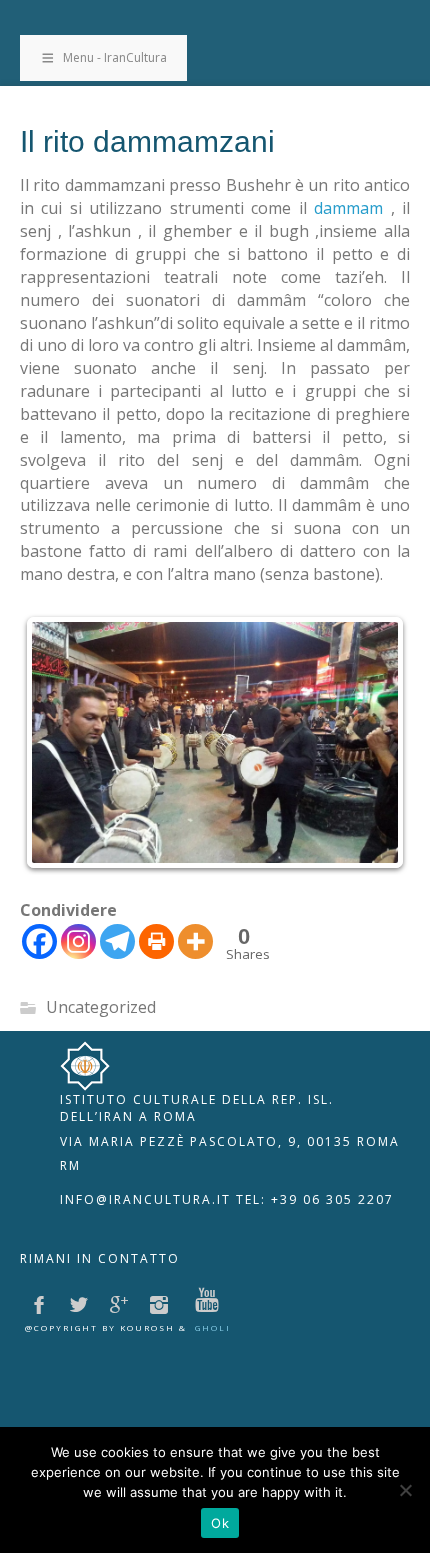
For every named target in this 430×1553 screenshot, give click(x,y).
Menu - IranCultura (115, 57)
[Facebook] (39, 941)
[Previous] (62, 742)
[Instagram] (78, 941)
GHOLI (213, 1327)
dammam (348, 208)
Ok (220, 1523)
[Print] (156, 941)
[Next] (368, 742)
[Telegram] (117, 941)
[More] (195, 941)
